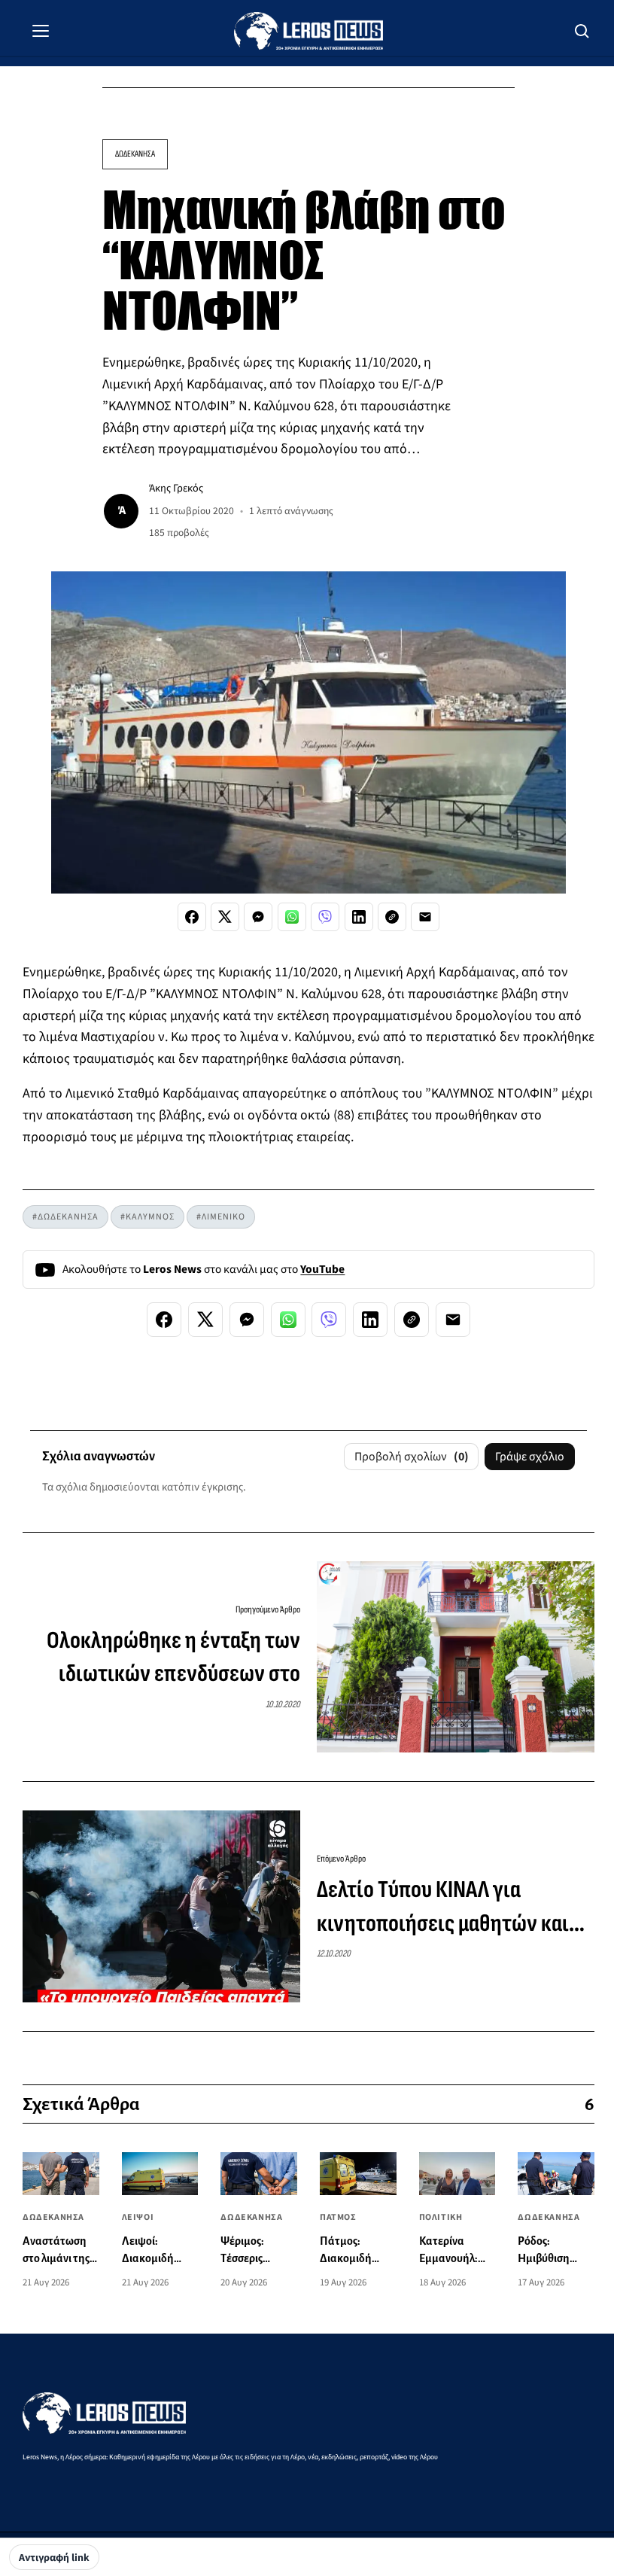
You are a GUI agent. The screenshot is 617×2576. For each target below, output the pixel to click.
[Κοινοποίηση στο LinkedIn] (359, 917)
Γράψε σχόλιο (530, 1457)
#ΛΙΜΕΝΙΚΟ (221, 1217)
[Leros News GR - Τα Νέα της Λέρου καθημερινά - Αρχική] (308, 31)
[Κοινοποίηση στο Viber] (325, 917)
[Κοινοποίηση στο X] (225, 917)
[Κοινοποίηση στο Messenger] (258, 917)
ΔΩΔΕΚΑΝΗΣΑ (135, 154)
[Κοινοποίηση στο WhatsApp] (292, 917)
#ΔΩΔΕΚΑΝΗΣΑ (65, 1217)
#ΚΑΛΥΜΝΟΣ (147, 1217)
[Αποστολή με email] (425, 917)
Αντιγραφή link (54, 2558)
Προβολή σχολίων (412, 1457)
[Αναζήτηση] (582, 31)
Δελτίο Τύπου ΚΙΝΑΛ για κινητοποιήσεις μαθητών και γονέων (443, 1908)
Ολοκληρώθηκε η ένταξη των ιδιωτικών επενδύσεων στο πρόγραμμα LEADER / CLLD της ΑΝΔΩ (169, 1659)
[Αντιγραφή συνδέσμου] (392, 917)
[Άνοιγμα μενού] (41, 31)
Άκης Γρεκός (176, 488)
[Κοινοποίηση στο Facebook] (192, 917)
